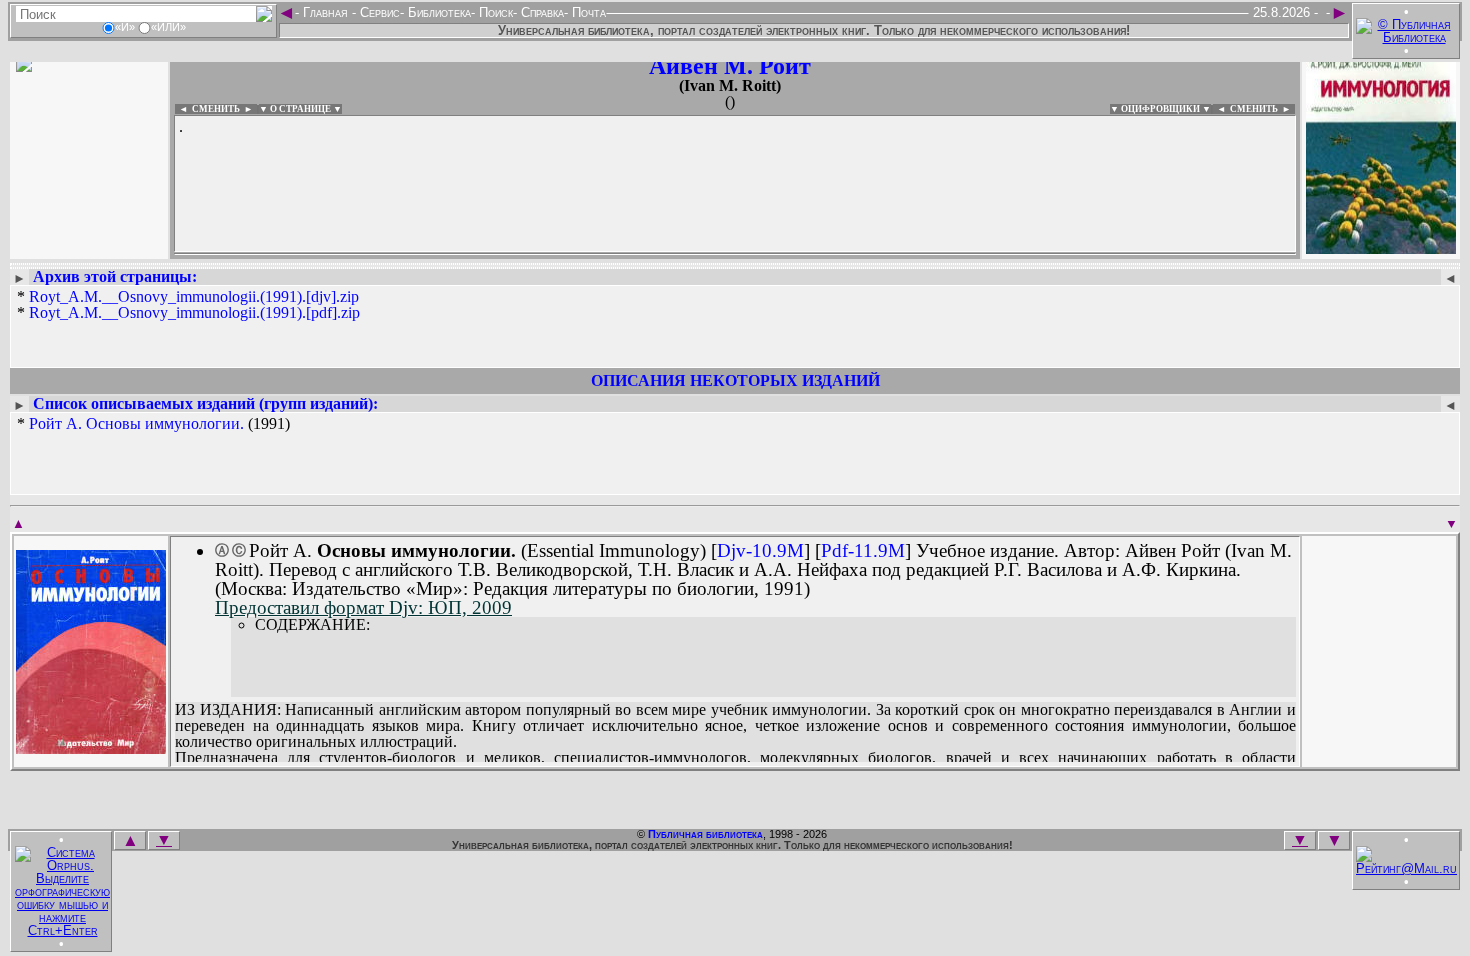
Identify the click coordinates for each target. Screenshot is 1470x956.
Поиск (494, 12)
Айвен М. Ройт (730, 66)
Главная (325, 12)
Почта (587, 12)
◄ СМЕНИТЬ (207, 109)
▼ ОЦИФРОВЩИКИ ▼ (1160, 109)
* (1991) (153, 424)
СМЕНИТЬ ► (1262, 109)
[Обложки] (1381, 247)
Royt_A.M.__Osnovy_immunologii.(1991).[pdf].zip (194, 312)
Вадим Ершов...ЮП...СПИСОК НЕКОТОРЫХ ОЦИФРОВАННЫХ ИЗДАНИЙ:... (659, 254)
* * (188, 305)
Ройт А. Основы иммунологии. (136, 423)
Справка (540, 12)
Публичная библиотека (705, 834)
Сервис (378, 12)
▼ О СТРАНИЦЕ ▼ (300, 109)
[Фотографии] (89, 247)
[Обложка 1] (91, 747)
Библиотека (437, 12)
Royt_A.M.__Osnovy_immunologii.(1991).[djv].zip (194, 296)
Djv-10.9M (760, 550)
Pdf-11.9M (863, 550)
